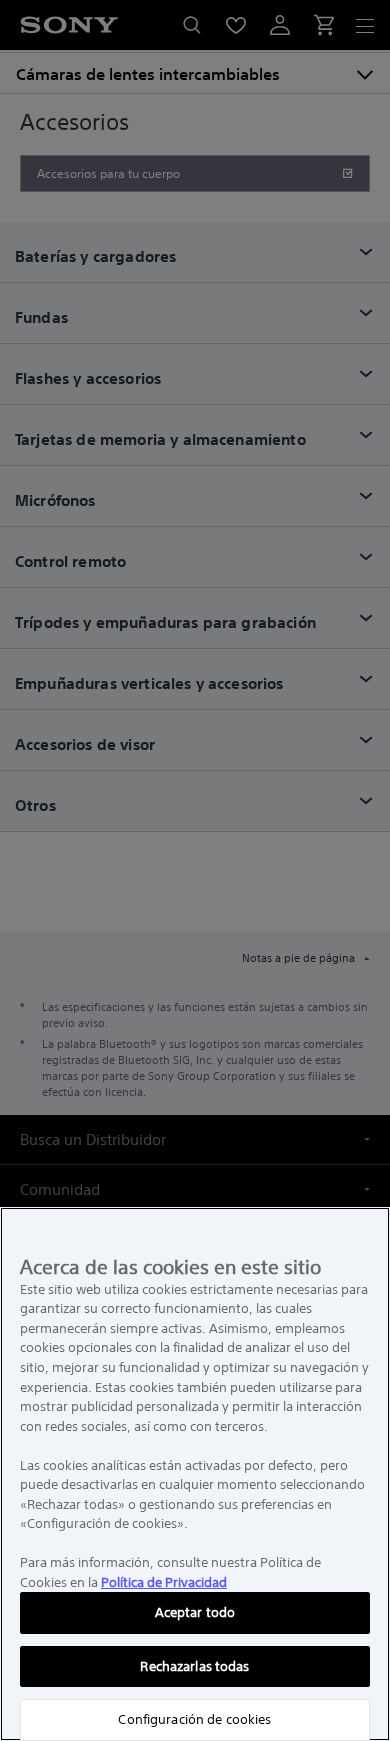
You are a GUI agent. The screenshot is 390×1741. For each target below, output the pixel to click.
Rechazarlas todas (194, 1666)
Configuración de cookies (194, 1719)
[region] (195, 1474)
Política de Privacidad (164, 1582)
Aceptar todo (195, 1612)
